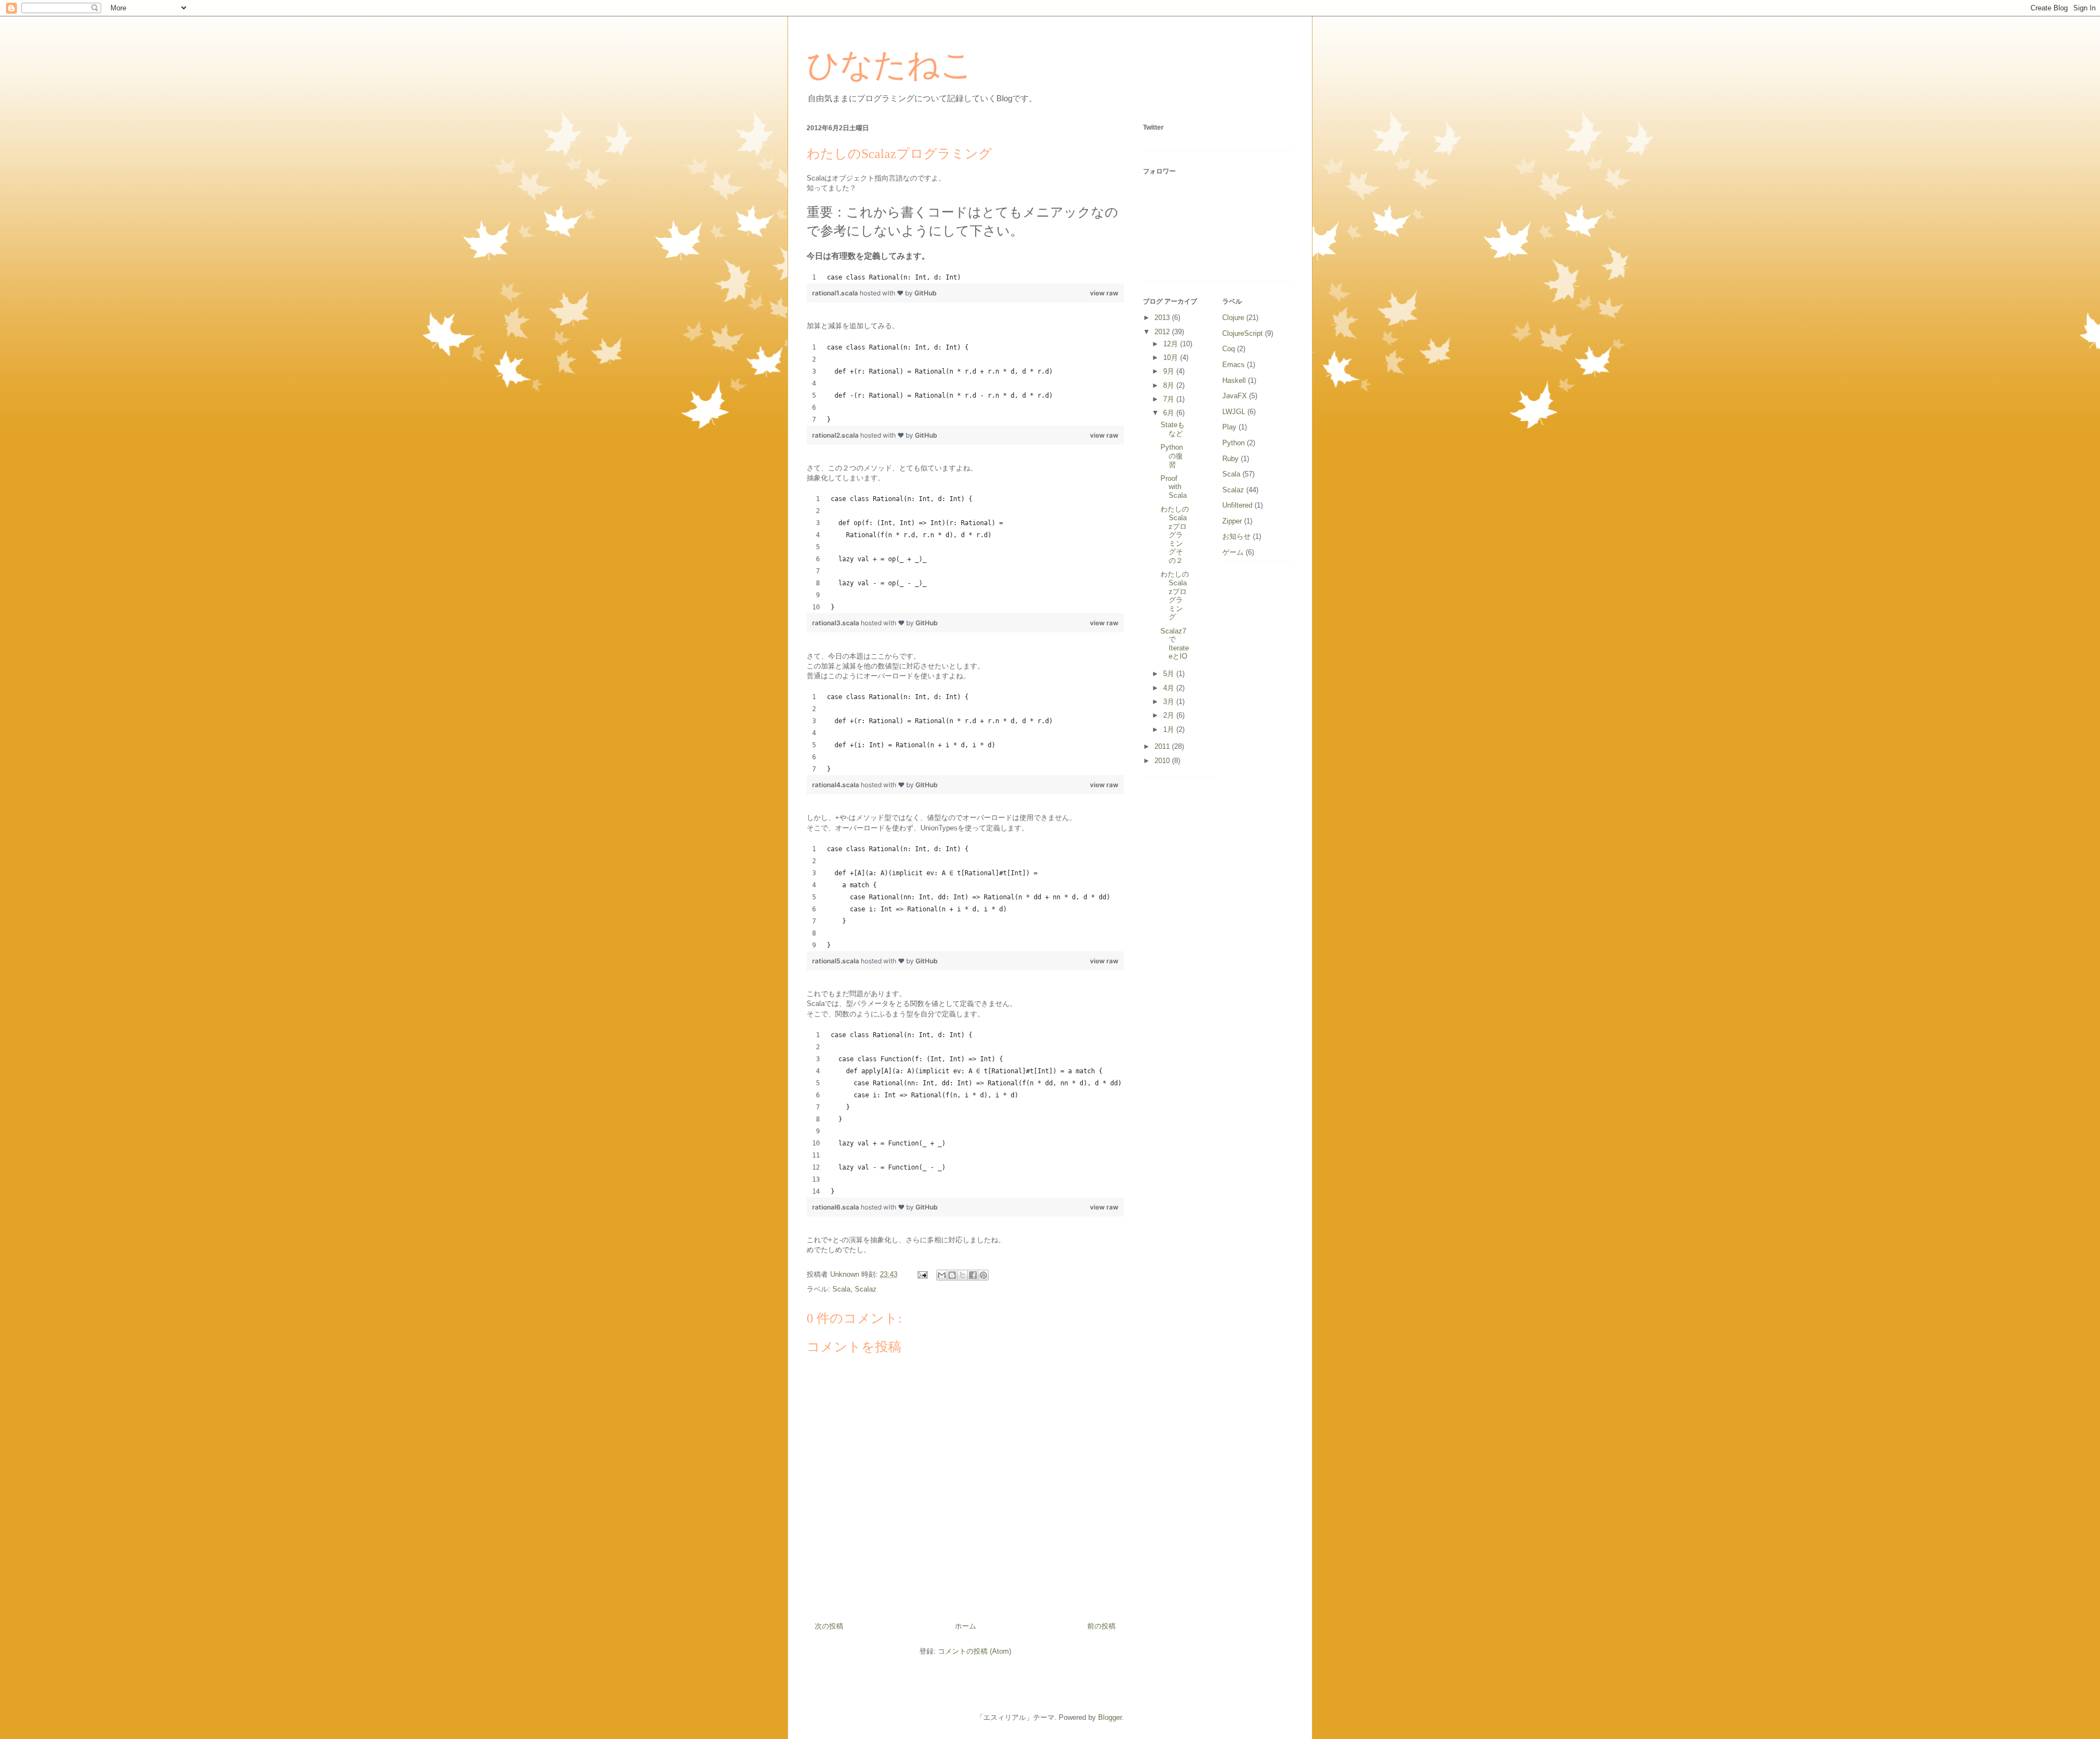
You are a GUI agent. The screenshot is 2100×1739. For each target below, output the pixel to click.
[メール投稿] (922, 1274)
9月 (1170, 371)
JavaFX (1235, 396)
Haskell (1234, 380)
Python (1233, 443)
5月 (1170, 674)
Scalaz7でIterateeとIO (1175, 644)
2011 (1163, 746)
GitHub (926, 293)
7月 (1170, 399)
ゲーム (1233, 552)
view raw (1104, 293)
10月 (1172, 357)
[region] (965, 277)
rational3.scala (836, 623)
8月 (1170, 385)
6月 (1170, 413)
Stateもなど (1172, 429)
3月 (1170, 702)
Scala (841, 1289)
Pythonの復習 (1172, 456)
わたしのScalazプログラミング (1175, 595)
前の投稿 (1101, 1626)
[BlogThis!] (952, 1275)
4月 (1170, 688)
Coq (1229, 349)
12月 (1172, 344)
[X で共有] (962, 1275)
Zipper (1232, 521)
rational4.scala (836, 785)
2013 (1163, 318)
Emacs (1233, 365)
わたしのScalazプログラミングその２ (1175, 535)
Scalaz (866, 1289)
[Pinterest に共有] (983, 1275)
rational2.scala (836, 435)
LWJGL (1234, 412)
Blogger (1110, 1717)
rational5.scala (836, 961)
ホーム (966, 1626)
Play (1229, 427)
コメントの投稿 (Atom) (975, 1651)
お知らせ (1236, 536)
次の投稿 (829, 1626)
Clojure (1233, 318)
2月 (1170, 715)
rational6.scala (836, 1207)
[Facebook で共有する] (973, 1275)
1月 (1170, 729)
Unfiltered (1237, 505)
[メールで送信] (942, 1275)
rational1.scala (836, 293)
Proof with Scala (1174, 487)
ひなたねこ (890, 65)
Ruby (1230, 459)
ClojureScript (1242, 333)
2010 (1163, 761)
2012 (1163, 332)
